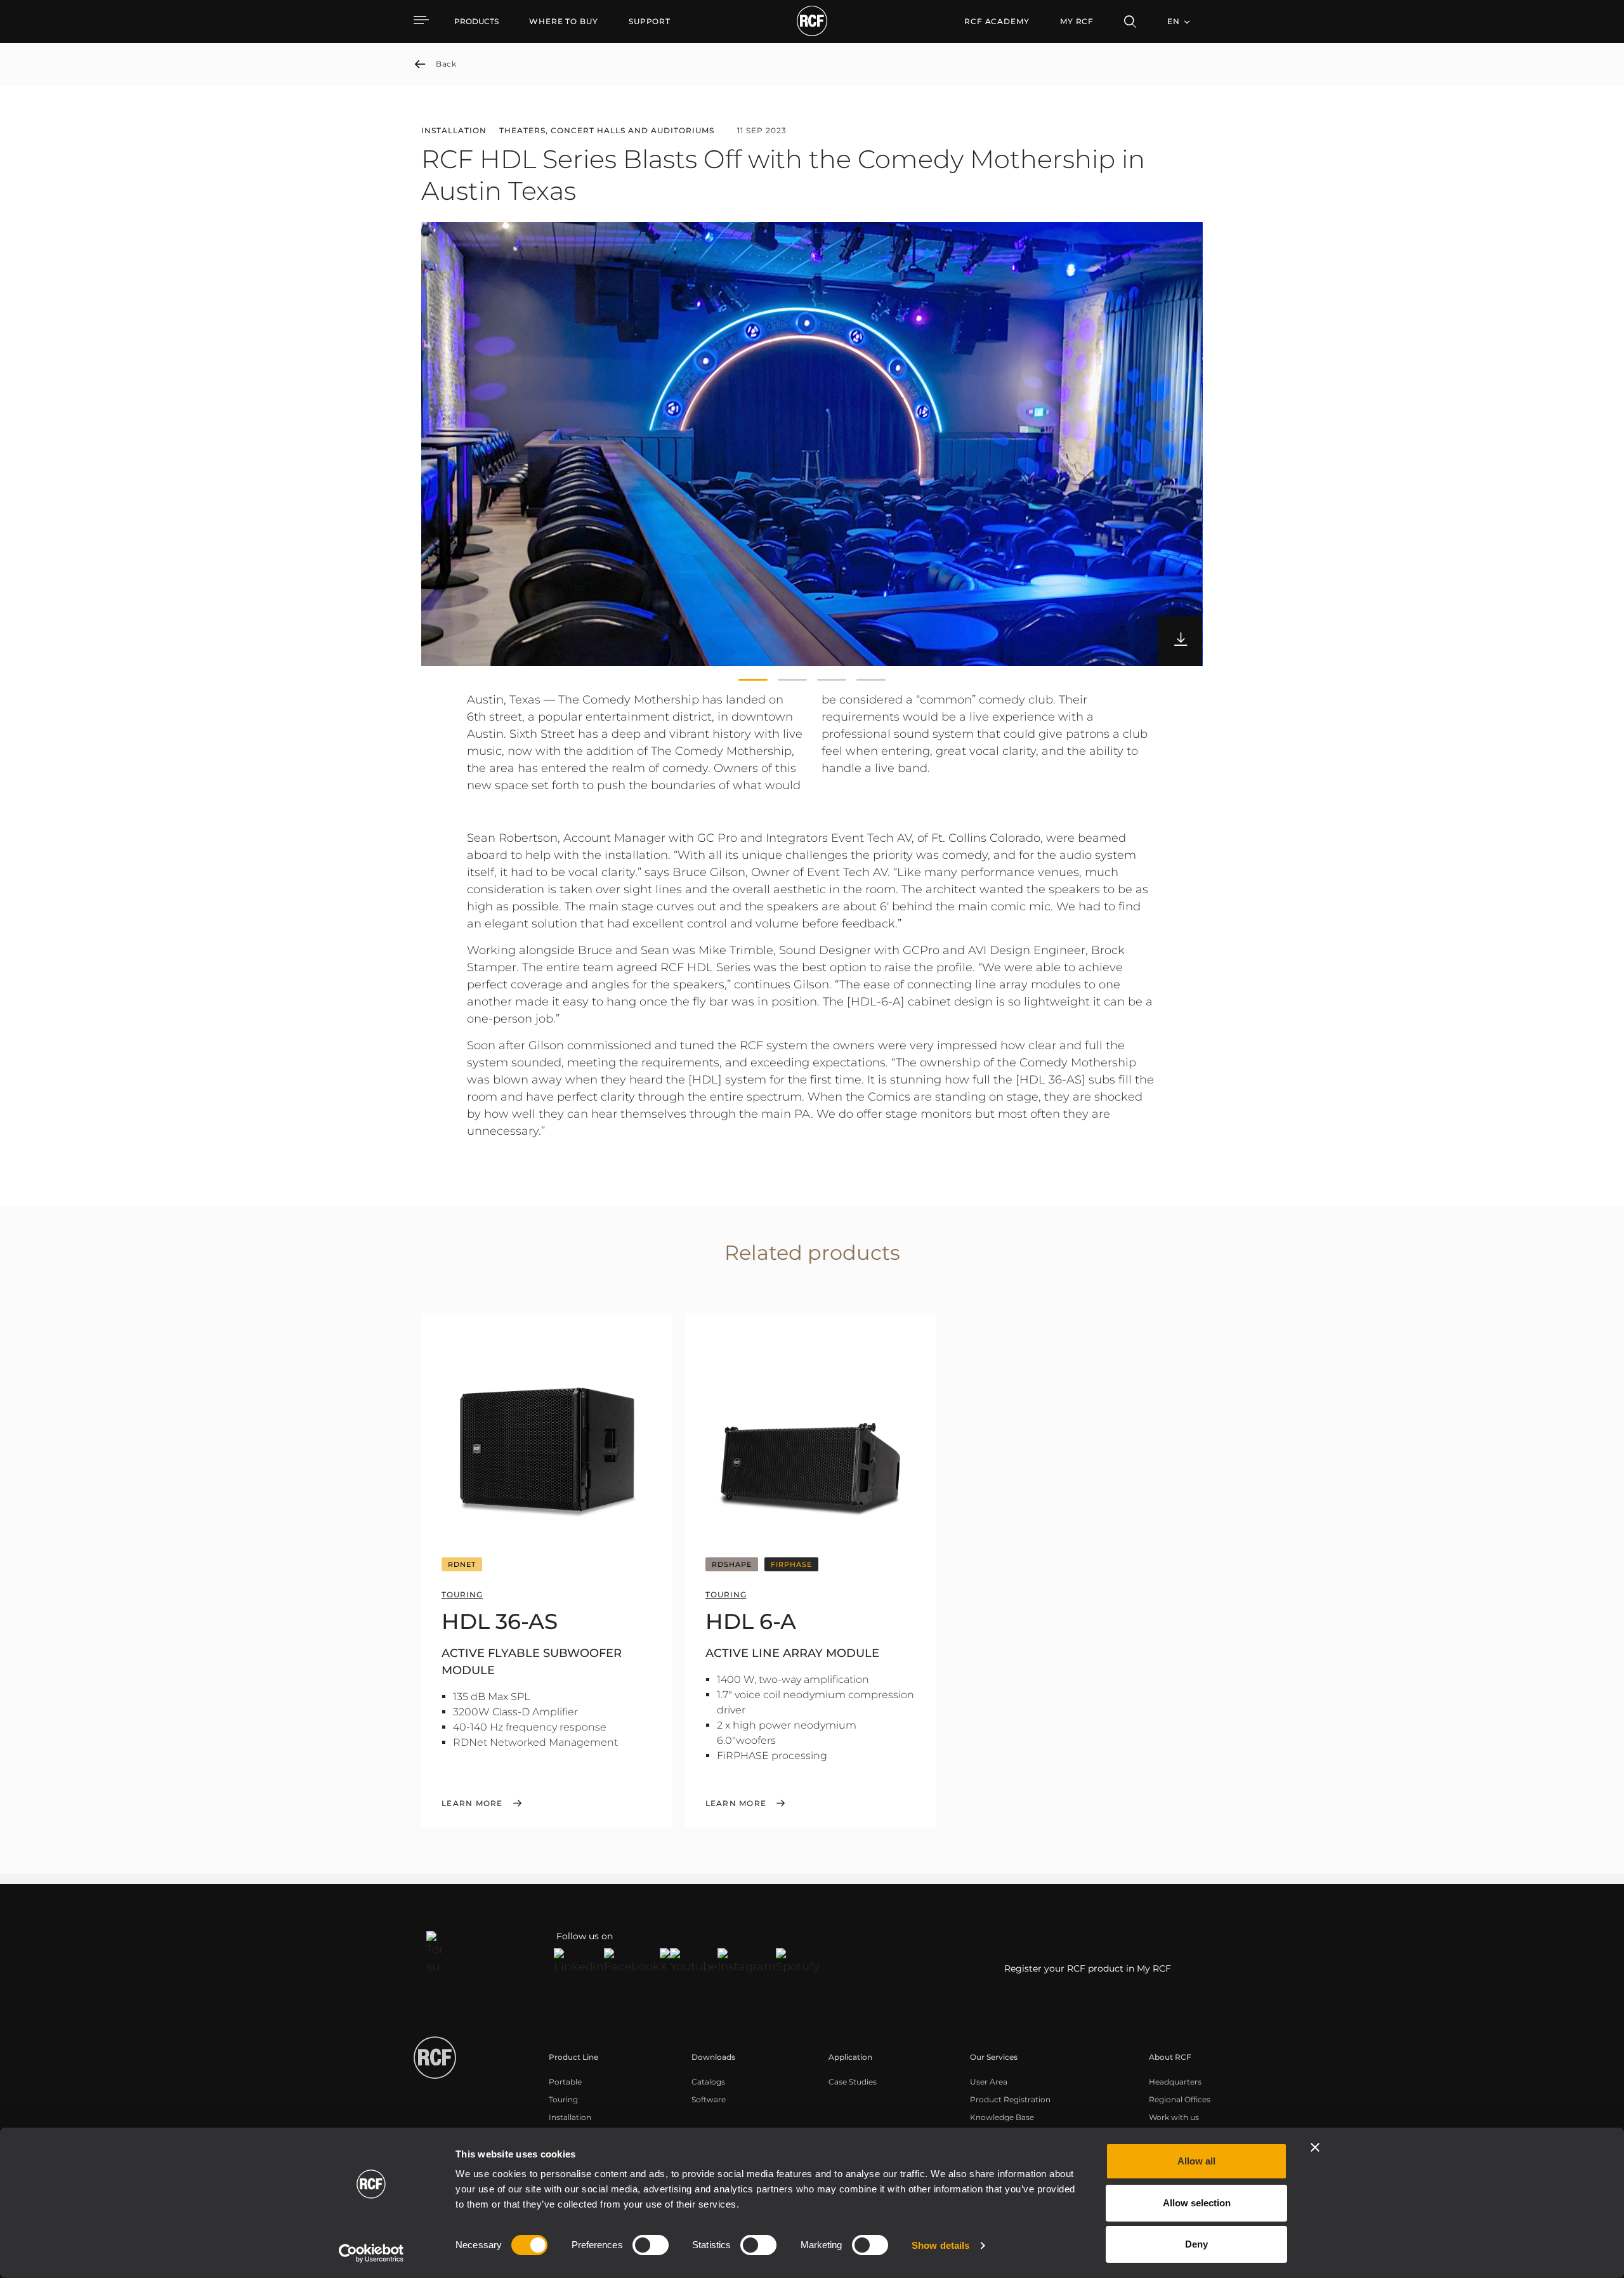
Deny (1196, 2244)
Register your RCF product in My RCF (1088, 1968)
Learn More (472, 1803)
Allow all (1196, 2161)
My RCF (1077, 21)
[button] (753, 680)
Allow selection (1197, 2203)
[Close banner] (1315, 2147)
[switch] (651, 2245)
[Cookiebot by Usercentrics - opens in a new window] (371, 2253)
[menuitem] (564, 22)
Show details (940, 2245)
